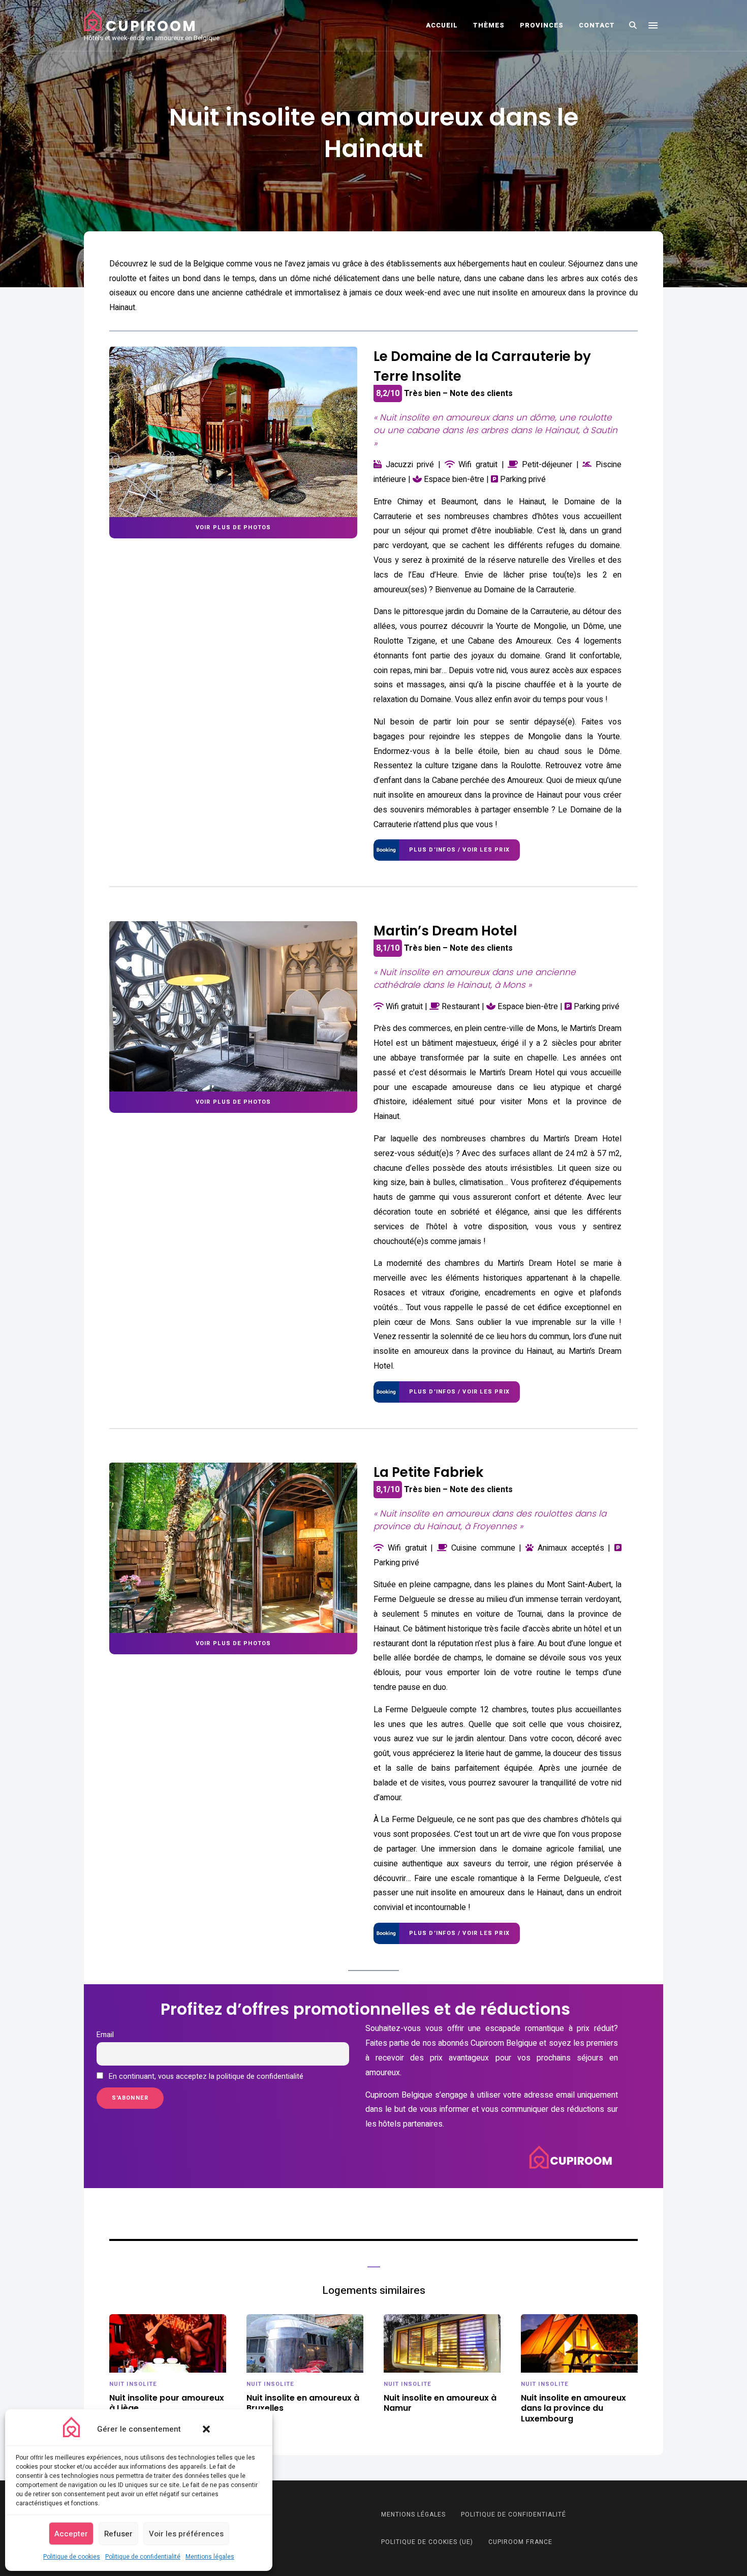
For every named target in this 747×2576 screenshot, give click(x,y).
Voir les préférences (186, 2534)
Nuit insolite (133, 2384)
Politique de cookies (72, 2557)
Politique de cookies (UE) (427, 2542)
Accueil (442, 25)
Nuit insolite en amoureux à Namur (440, 2404)
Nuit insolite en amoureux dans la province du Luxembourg (573, 2409)
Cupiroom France (520, 2542)
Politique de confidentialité (143, 2557)
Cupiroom (151, 26)
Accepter (71, 2534)
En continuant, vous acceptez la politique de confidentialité (205, 2077)
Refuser (118, 2534)
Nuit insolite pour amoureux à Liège (167, 2404)
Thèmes (489, 25)
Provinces (542, 25)
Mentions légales (210, 2557)
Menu (653, 25)
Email (105, 2035)
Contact (597, 25)
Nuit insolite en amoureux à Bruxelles (303, 2404)
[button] (206, 2429)
